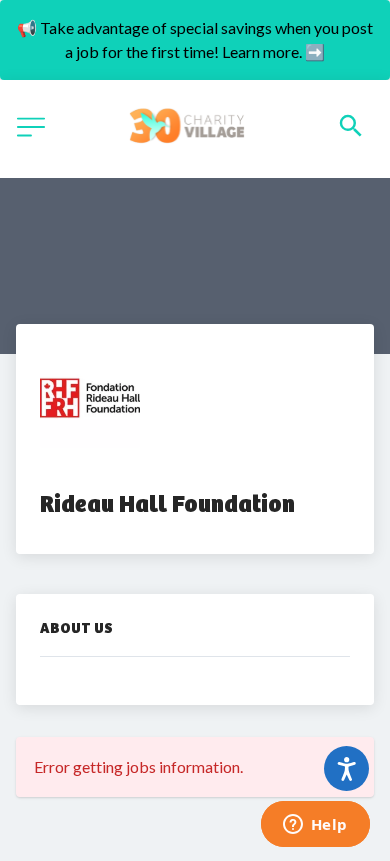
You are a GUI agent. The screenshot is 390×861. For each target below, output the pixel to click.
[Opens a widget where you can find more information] (315, 826)
